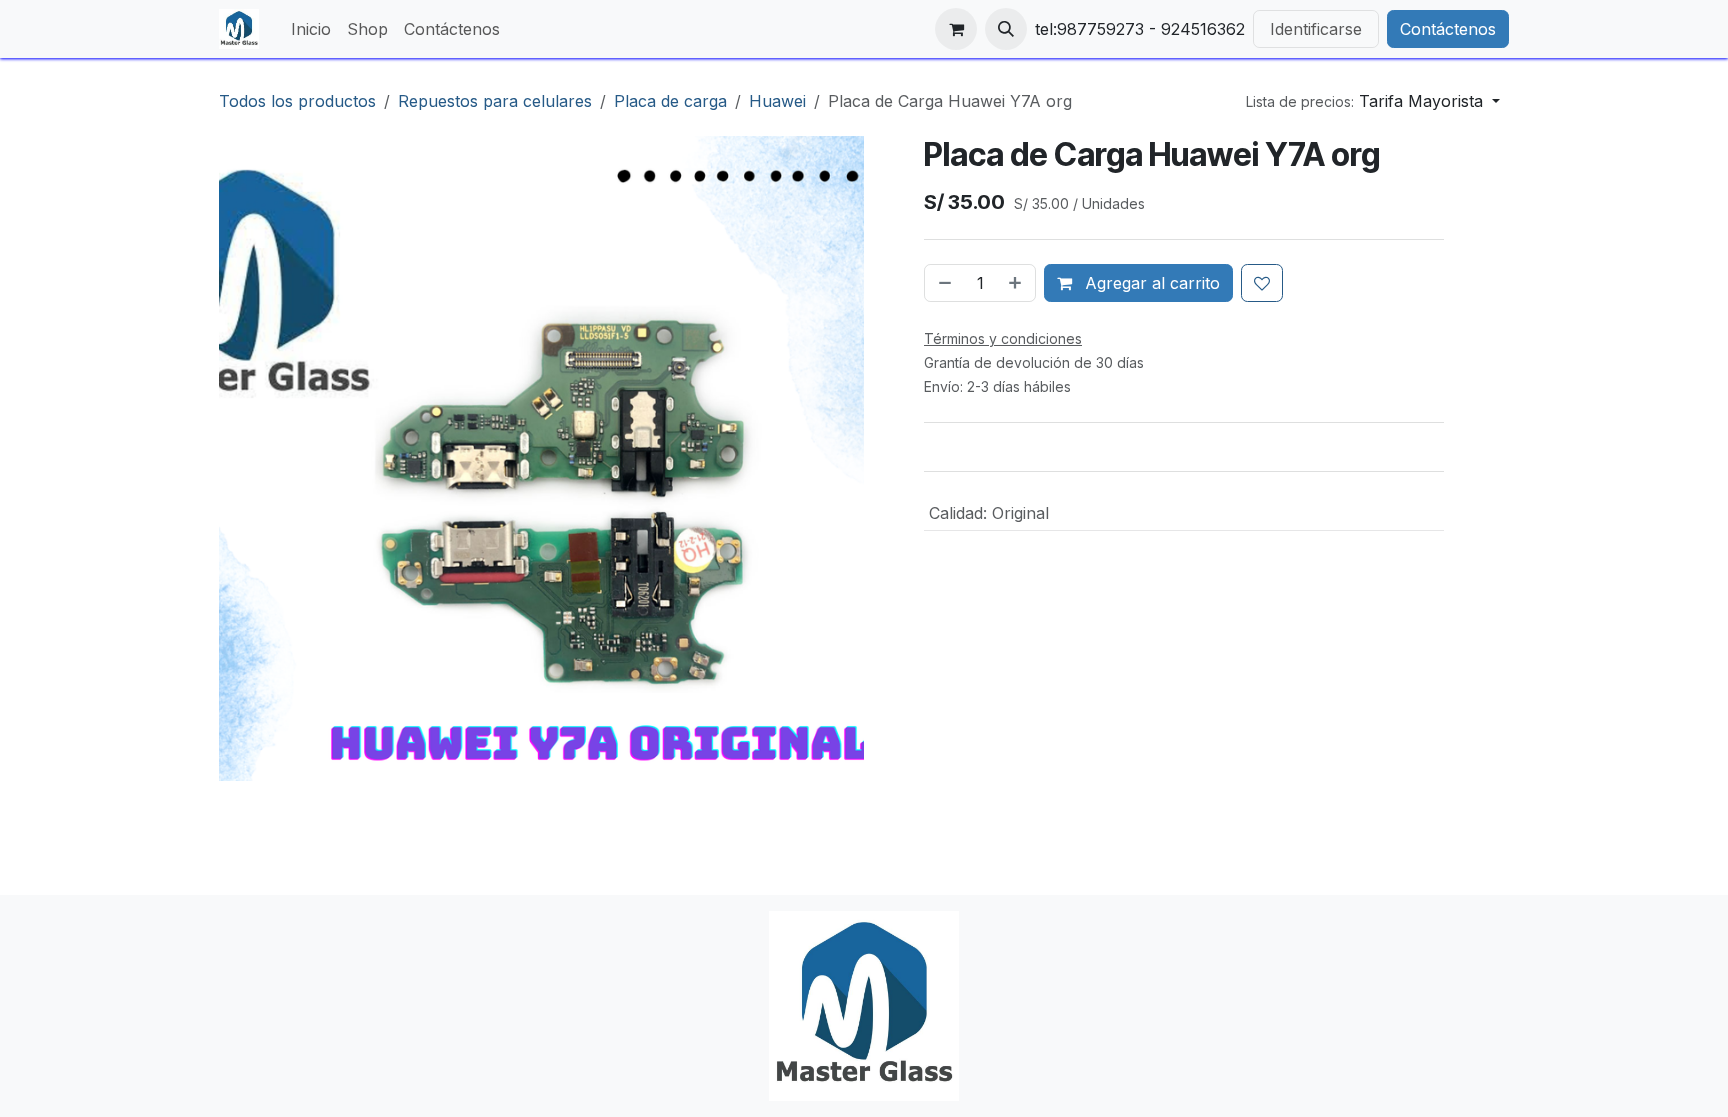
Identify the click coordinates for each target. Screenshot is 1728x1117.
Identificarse (1316, 29)
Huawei (777, 101)
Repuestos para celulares (495, 101)
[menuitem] (311, 29)
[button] (1006, 29)
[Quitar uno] (943, 283)
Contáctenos (1448, 29)
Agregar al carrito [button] (1150, 283)
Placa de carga (670, 101)
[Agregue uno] (1017, 283)
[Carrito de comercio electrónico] (956, 29)
